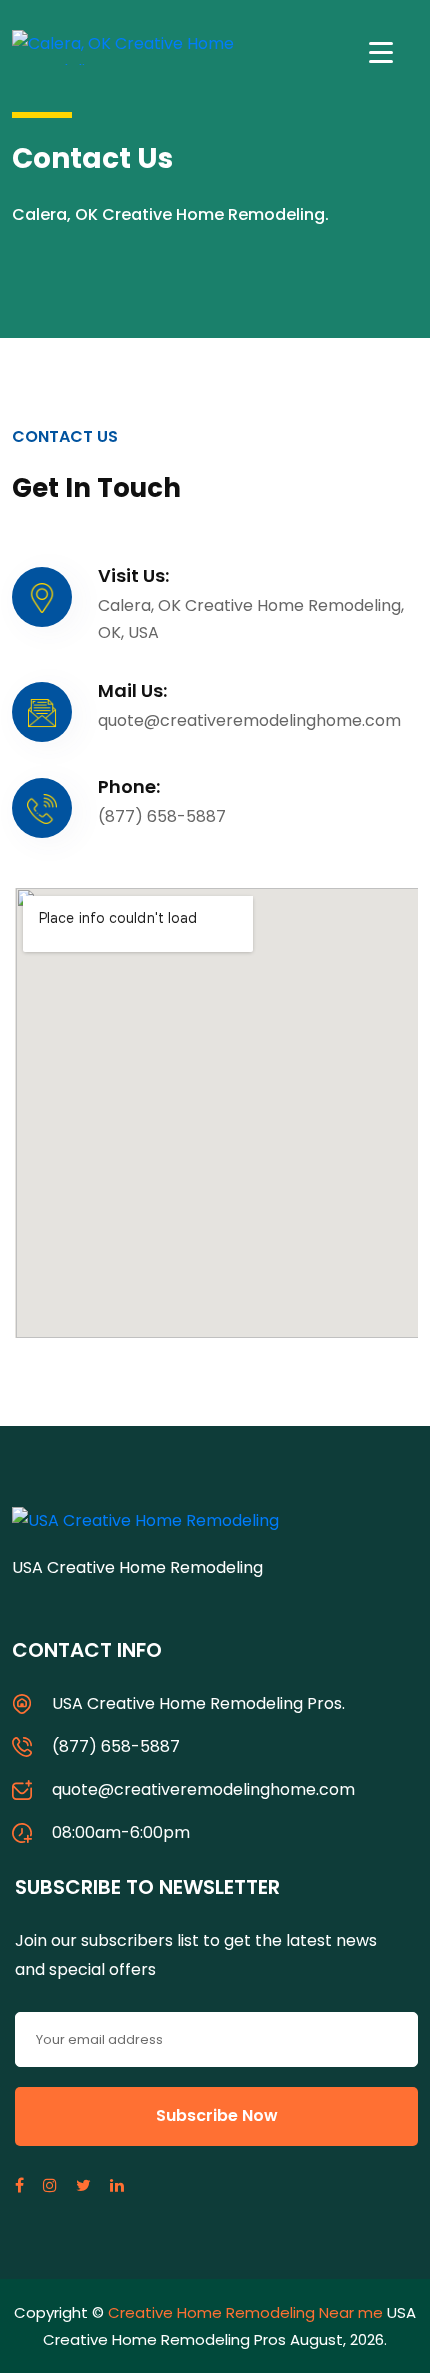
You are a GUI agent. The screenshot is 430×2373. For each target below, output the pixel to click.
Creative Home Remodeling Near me (245, 2312)
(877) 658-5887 (116, 1746)
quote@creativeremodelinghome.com (203, 1789)
